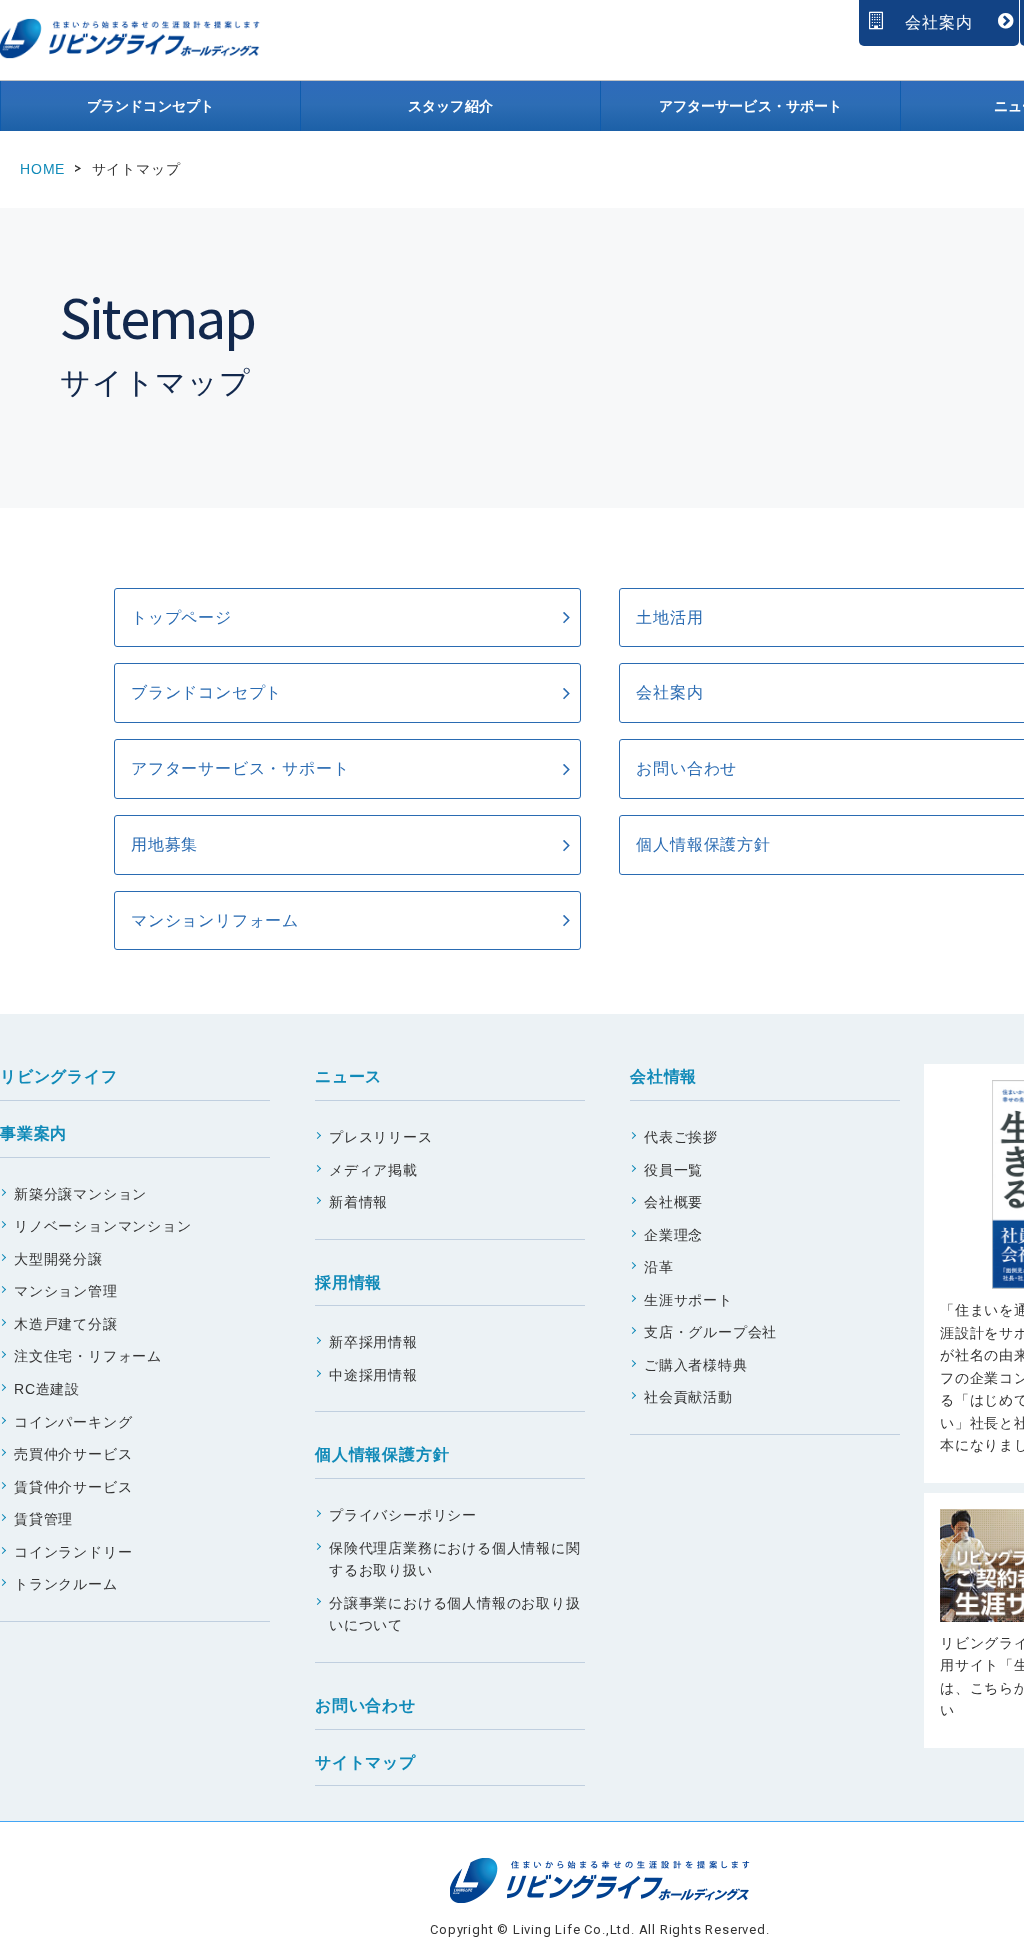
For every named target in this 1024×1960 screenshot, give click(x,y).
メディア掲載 (373, 1170)
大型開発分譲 (58, 1259)
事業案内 (33, 1133)
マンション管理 (66, 1291)
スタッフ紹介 (450, 106)
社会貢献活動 (688, 1397)
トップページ (181, 617)
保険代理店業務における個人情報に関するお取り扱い (455, 1559)
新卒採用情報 (373, 1342)
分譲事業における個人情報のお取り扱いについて (455, 1614)
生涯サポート (688, 1300)
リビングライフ (59, 1076)
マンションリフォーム (215, 920)
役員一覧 (673, 1170)
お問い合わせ (365, 1705)
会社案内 (938, 22)
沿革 (659, 1267)
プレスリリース (381, 1137)
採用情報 (348, 1282)
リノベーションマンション (103, 1226)
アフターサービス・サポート (751, 106)
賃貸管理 (43, 1519)
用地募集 (164, 844)
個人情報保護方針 (382, 1454)
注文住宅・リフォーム (88, 1356)
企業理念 (673, 1235)
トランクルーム (66, 1584)
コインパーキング (73, 1422)
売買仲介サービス (73, 1454)
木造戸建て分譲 (66, 1324)
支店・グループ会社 (710, 1332)
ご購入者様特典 (696, 1365)
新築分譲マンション (80, 1194)
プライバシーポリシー (403, 1515)
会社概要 (673, 1202)
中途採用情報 (373, 1375)
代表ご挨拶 (681, 1137)
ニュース (348, 1076)
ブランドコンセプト (150, 106)
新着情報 (358, 1202)
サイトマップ (365, 1762)
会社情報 (663, 1076)
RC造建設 (47, 1389)
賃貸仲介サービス (73, 1487)
